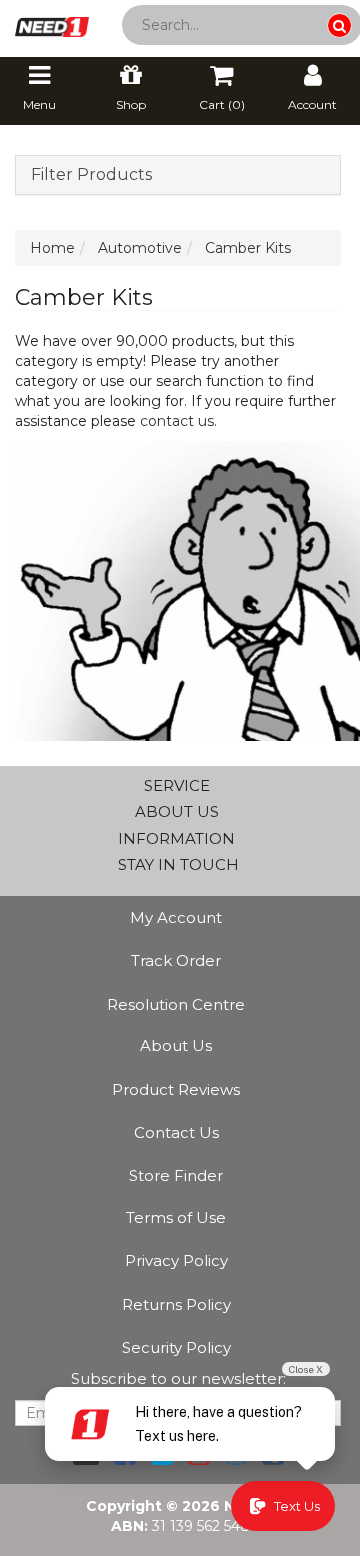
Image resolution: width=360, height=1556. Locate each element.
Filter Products (91, 175)
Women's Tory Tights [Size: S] (144, 1477)
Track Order (176, 960)
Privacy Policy (176, 1260)
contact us (177, 421)
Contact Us (176, 1132)
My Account (176, 917)
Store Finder (176, 1175)
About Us (176, 1045)
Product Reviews (176, 1089)
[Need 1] (52, 21)
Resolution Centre (176, 1004)
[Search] (339, 25)
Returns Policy (176, 1304)
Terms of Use (176, 1217)
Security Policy (176, 1347)
